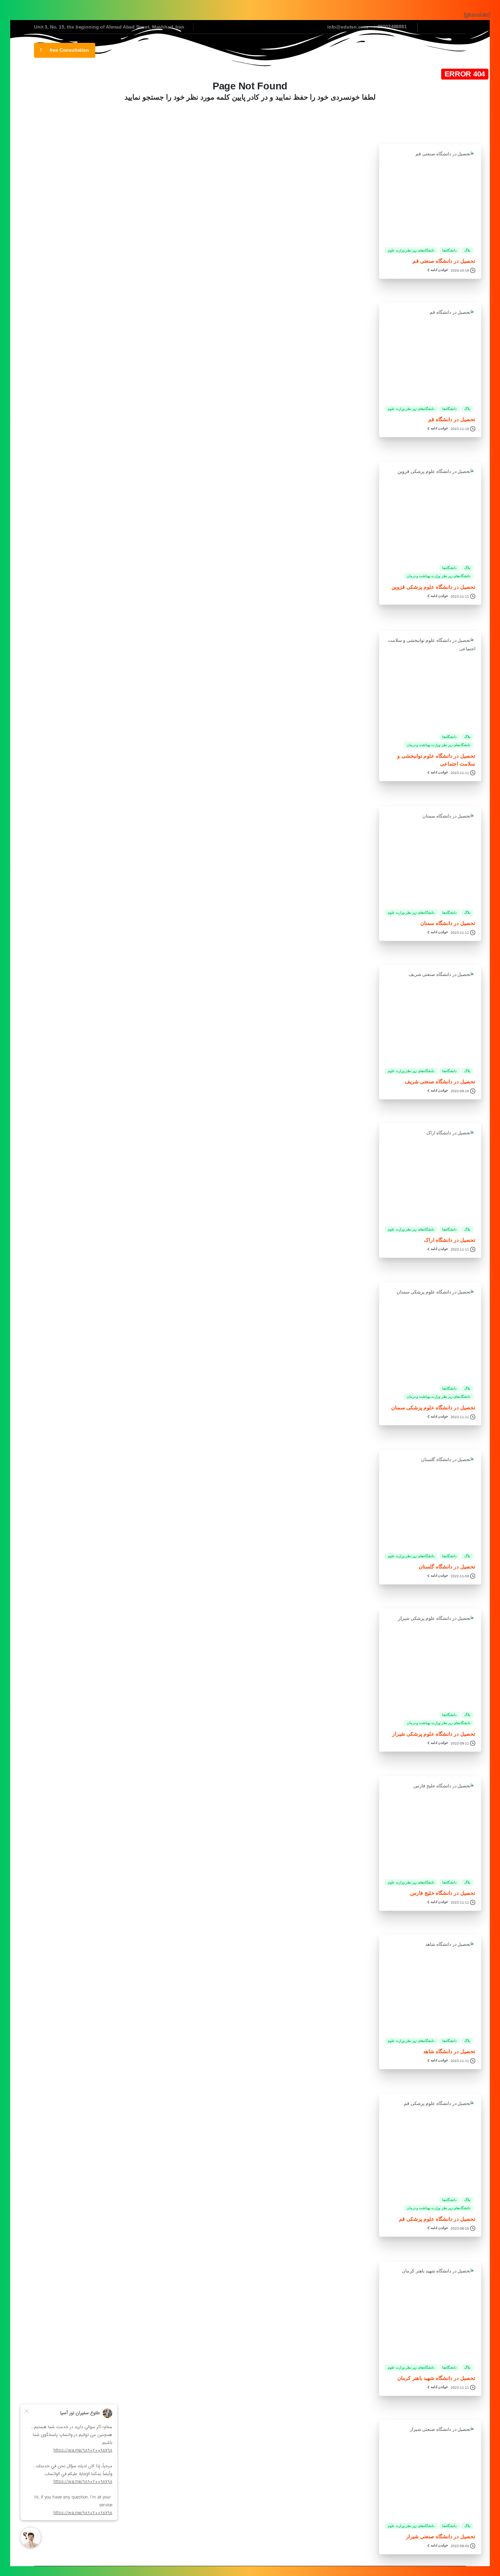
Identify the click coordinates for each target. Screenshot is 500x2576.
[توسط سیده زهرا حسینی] (464, 1049)
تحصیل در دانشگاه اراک (450, 1240)
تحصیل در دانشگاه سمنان (448, 923)
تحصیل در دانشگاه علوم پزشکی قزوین (433, 587)
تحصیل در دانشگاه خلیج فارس (442, 1893)
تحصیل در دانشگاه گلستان (447, 1567)
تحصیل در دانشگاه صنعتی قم (444, 261)
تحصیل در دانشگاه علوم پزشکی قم (437, 2219)
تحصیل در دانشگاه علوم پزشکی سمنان (433, 1407)
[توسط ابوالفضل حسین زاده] (464, 228)
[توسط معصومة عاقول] (464, 546)
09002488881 (392, 27)
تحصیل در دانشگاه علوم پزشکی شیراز (434, 1734)
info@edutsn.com (348, 27)
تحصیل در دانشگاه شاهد (449, 2052)
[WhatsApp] (429, 27)
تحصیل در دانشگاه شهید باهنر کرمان (436, 2378)
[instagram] (449, 27)
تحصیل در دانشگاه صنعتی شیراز (440, 2537)
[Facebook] (459, 27)
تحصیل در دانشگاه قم (452, 420)
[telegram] (439, 27)
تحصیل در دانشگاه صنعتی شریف (440, 1082)
